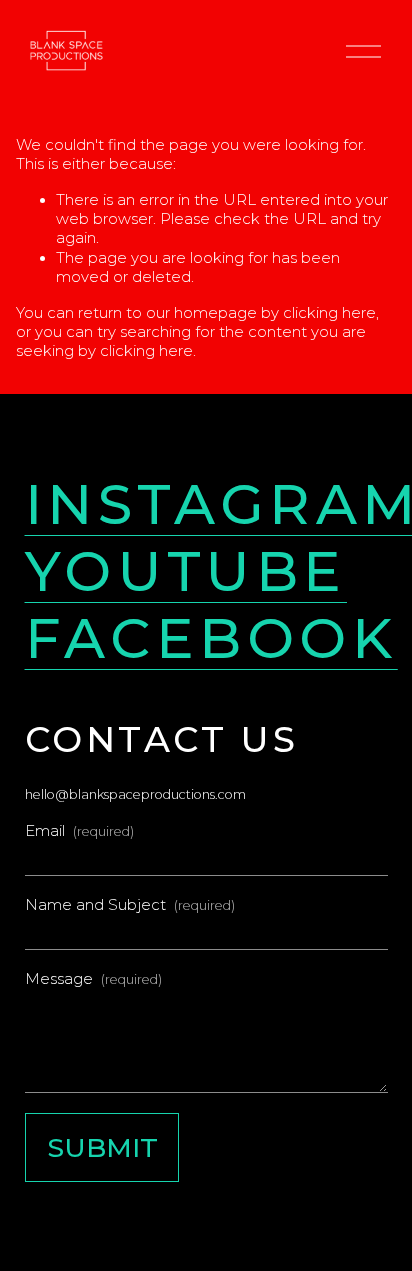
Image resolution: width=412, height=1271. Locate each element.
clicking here (329, 313)
